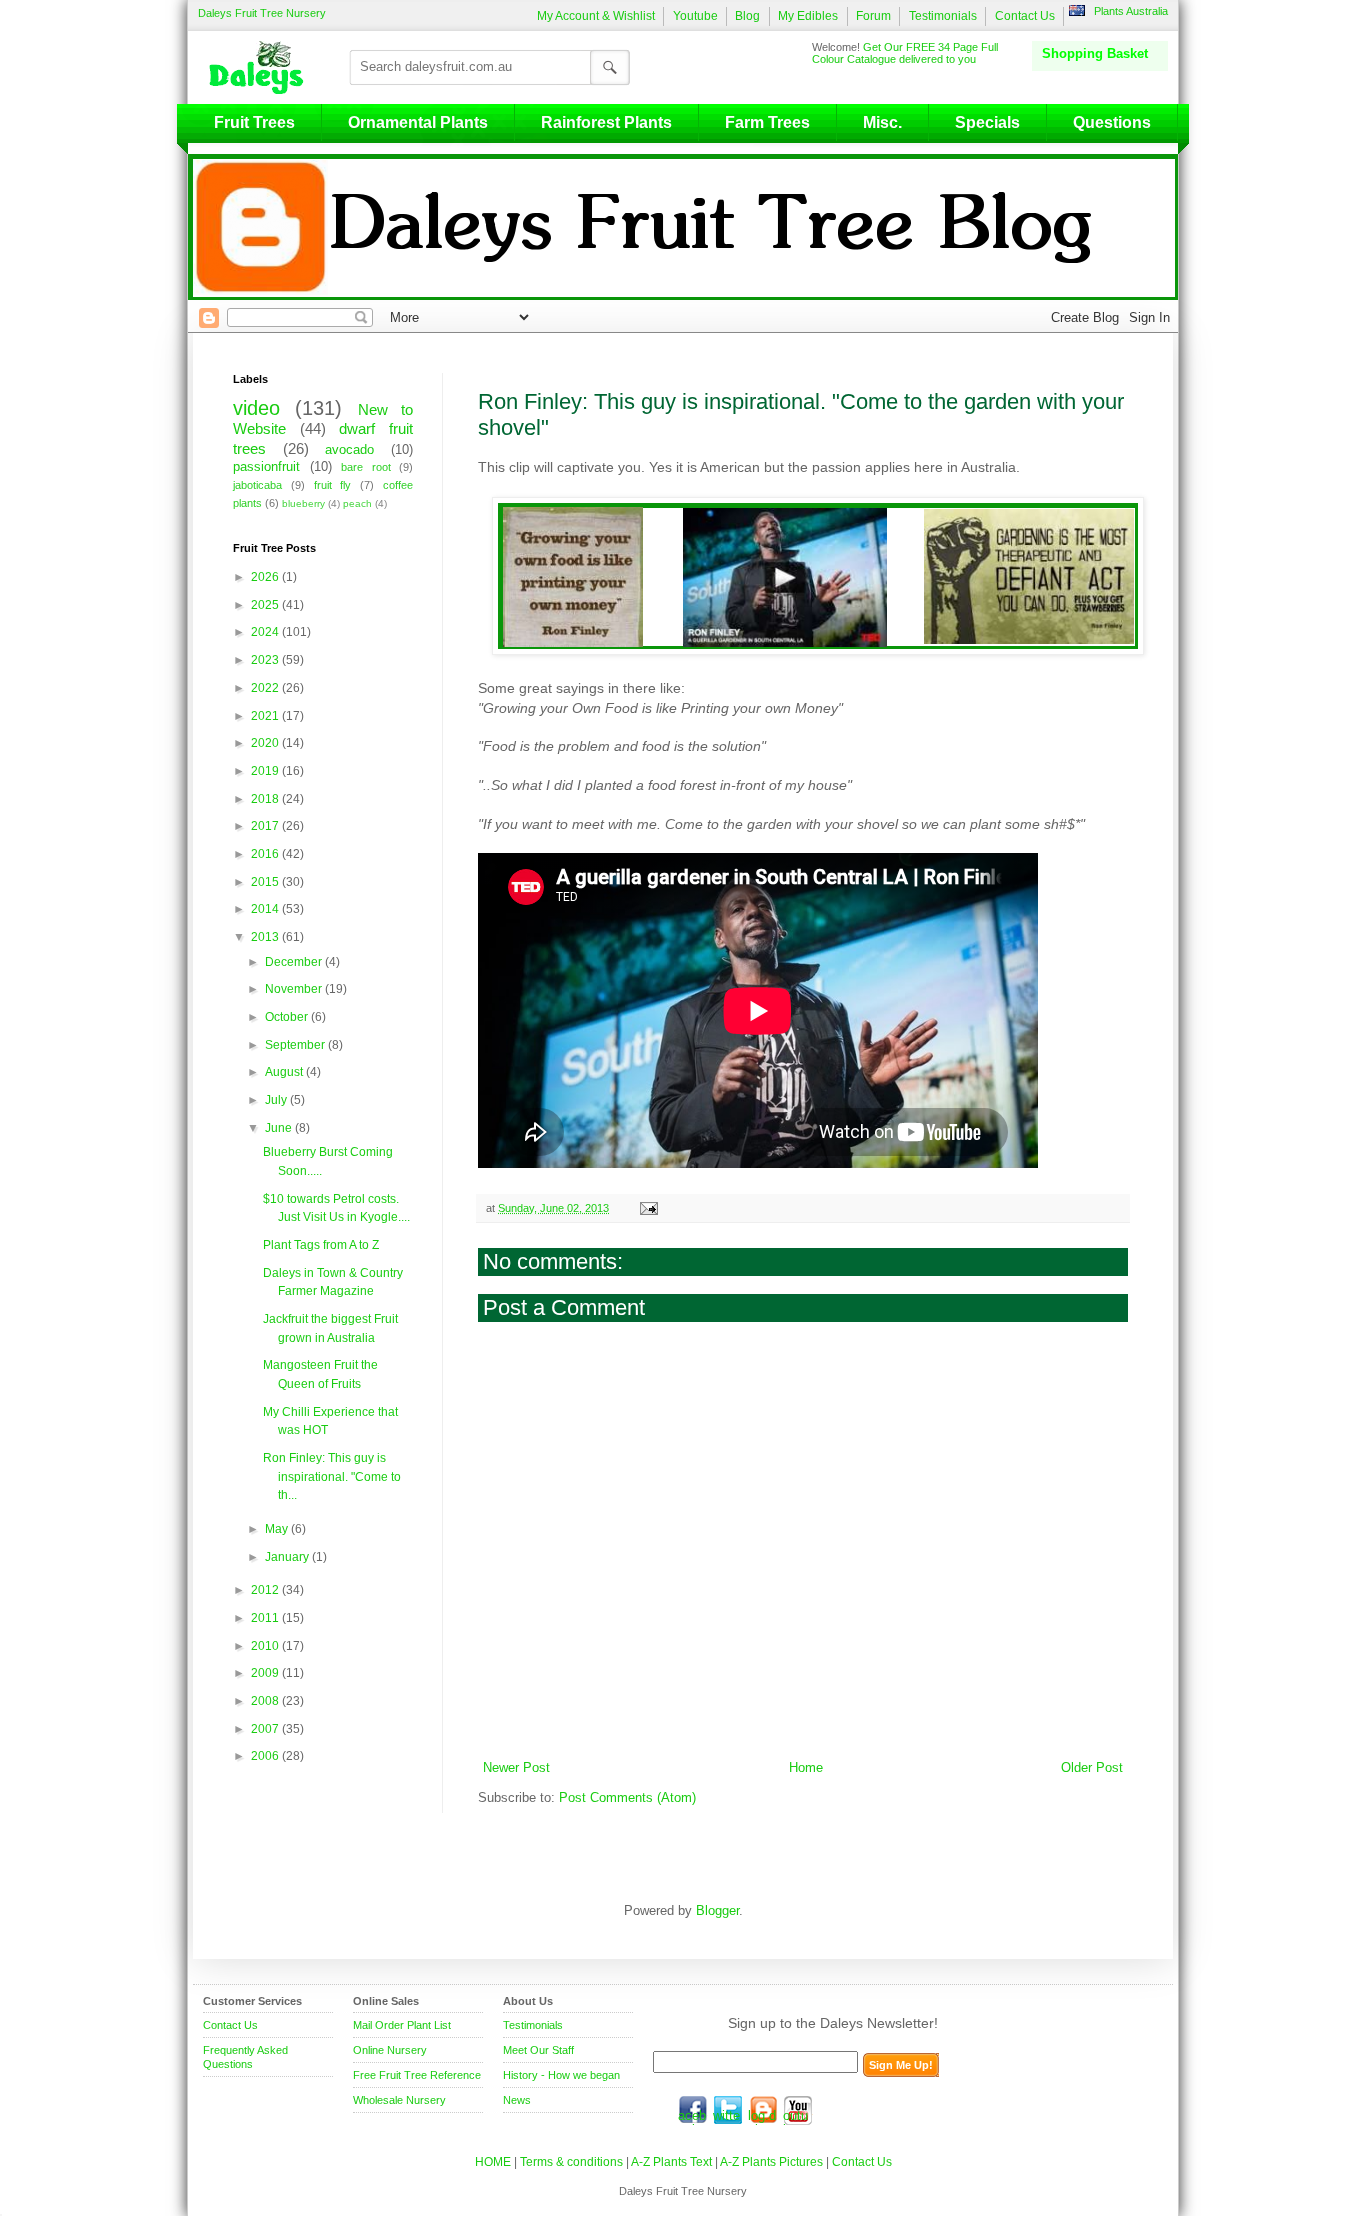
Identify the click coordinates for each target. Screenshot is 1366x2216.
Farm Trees (767, 122)
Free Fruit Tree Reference (417, 2075)
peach (357, 503)
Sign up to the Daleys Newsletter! (833, 2023)
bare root (366, 467)
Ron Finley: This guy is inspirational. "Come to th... (332, 1476)
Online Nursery (390, 2050)
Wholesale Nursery (399, 2100)
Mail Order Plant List (402, 2025)
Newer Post (516, 1768)
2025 (266, 605)
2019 (266, 771)
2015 (266, 882)
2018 (266, 799)
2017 (266, 826)
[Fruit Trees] (261, 67)
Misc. (882, 122)
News (517, 2100)
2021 (266, 716)
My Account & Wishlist (596, 16)
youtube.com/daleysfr (798, 2110)
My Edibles (808, 16)
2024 (266, 632)
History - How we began (561, 2075)
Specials (987, 122)
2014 (266, 909)
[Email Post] (647, 1208)
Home (806, 1768)
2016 (266, 854)
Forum (873, 16)
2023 (266, 660)
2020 (266, 743)
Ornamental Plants (418, 122)
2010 (266, 1646)
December (295, 962)
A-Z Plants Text (671, 2162)
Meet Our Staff (538, 2050)
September (296, 1045)
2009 (266, 1673)
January (288, 1557)
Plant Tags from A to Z (321, 1245)
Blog (747, 16)
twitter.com (728, 2110)
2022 (266, 688)
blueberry (303, 503)
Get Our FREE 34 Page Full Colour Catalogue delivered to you (905, 53)
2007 (266, 1729)
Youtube (695, 16)
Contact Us (1025, 16)
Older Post (1092, 1768)
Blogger (717, 1911)
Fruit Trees (254, 122)
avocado (349, 450)
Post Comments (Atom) (627, 1798)
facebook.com (693, 2110)
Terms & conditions (573, 2162)
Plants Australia (1131, 11)
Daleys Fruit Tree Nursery (262, 13)
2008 (266, 1701)
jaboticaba (257, 485)
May (278, 1529)
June (280, 1128)
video (256, 408)
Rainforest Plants (606, 122)
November (295, 989)
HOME (493, 2162)
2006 (266, 1756)
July (277, 1100)
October (288, 1017)
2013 (266, 937)
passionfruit (266, 467)
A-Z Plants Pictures (771, 2162)
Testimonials (943, 16)
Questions (1112, 122)
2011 (266, 1618)
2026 (266, 577)
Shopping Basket (1095, 53)
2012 (266, 1590)
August (285, 1072)
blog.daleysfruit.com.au (763, 2110)
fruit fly (333, 485)
